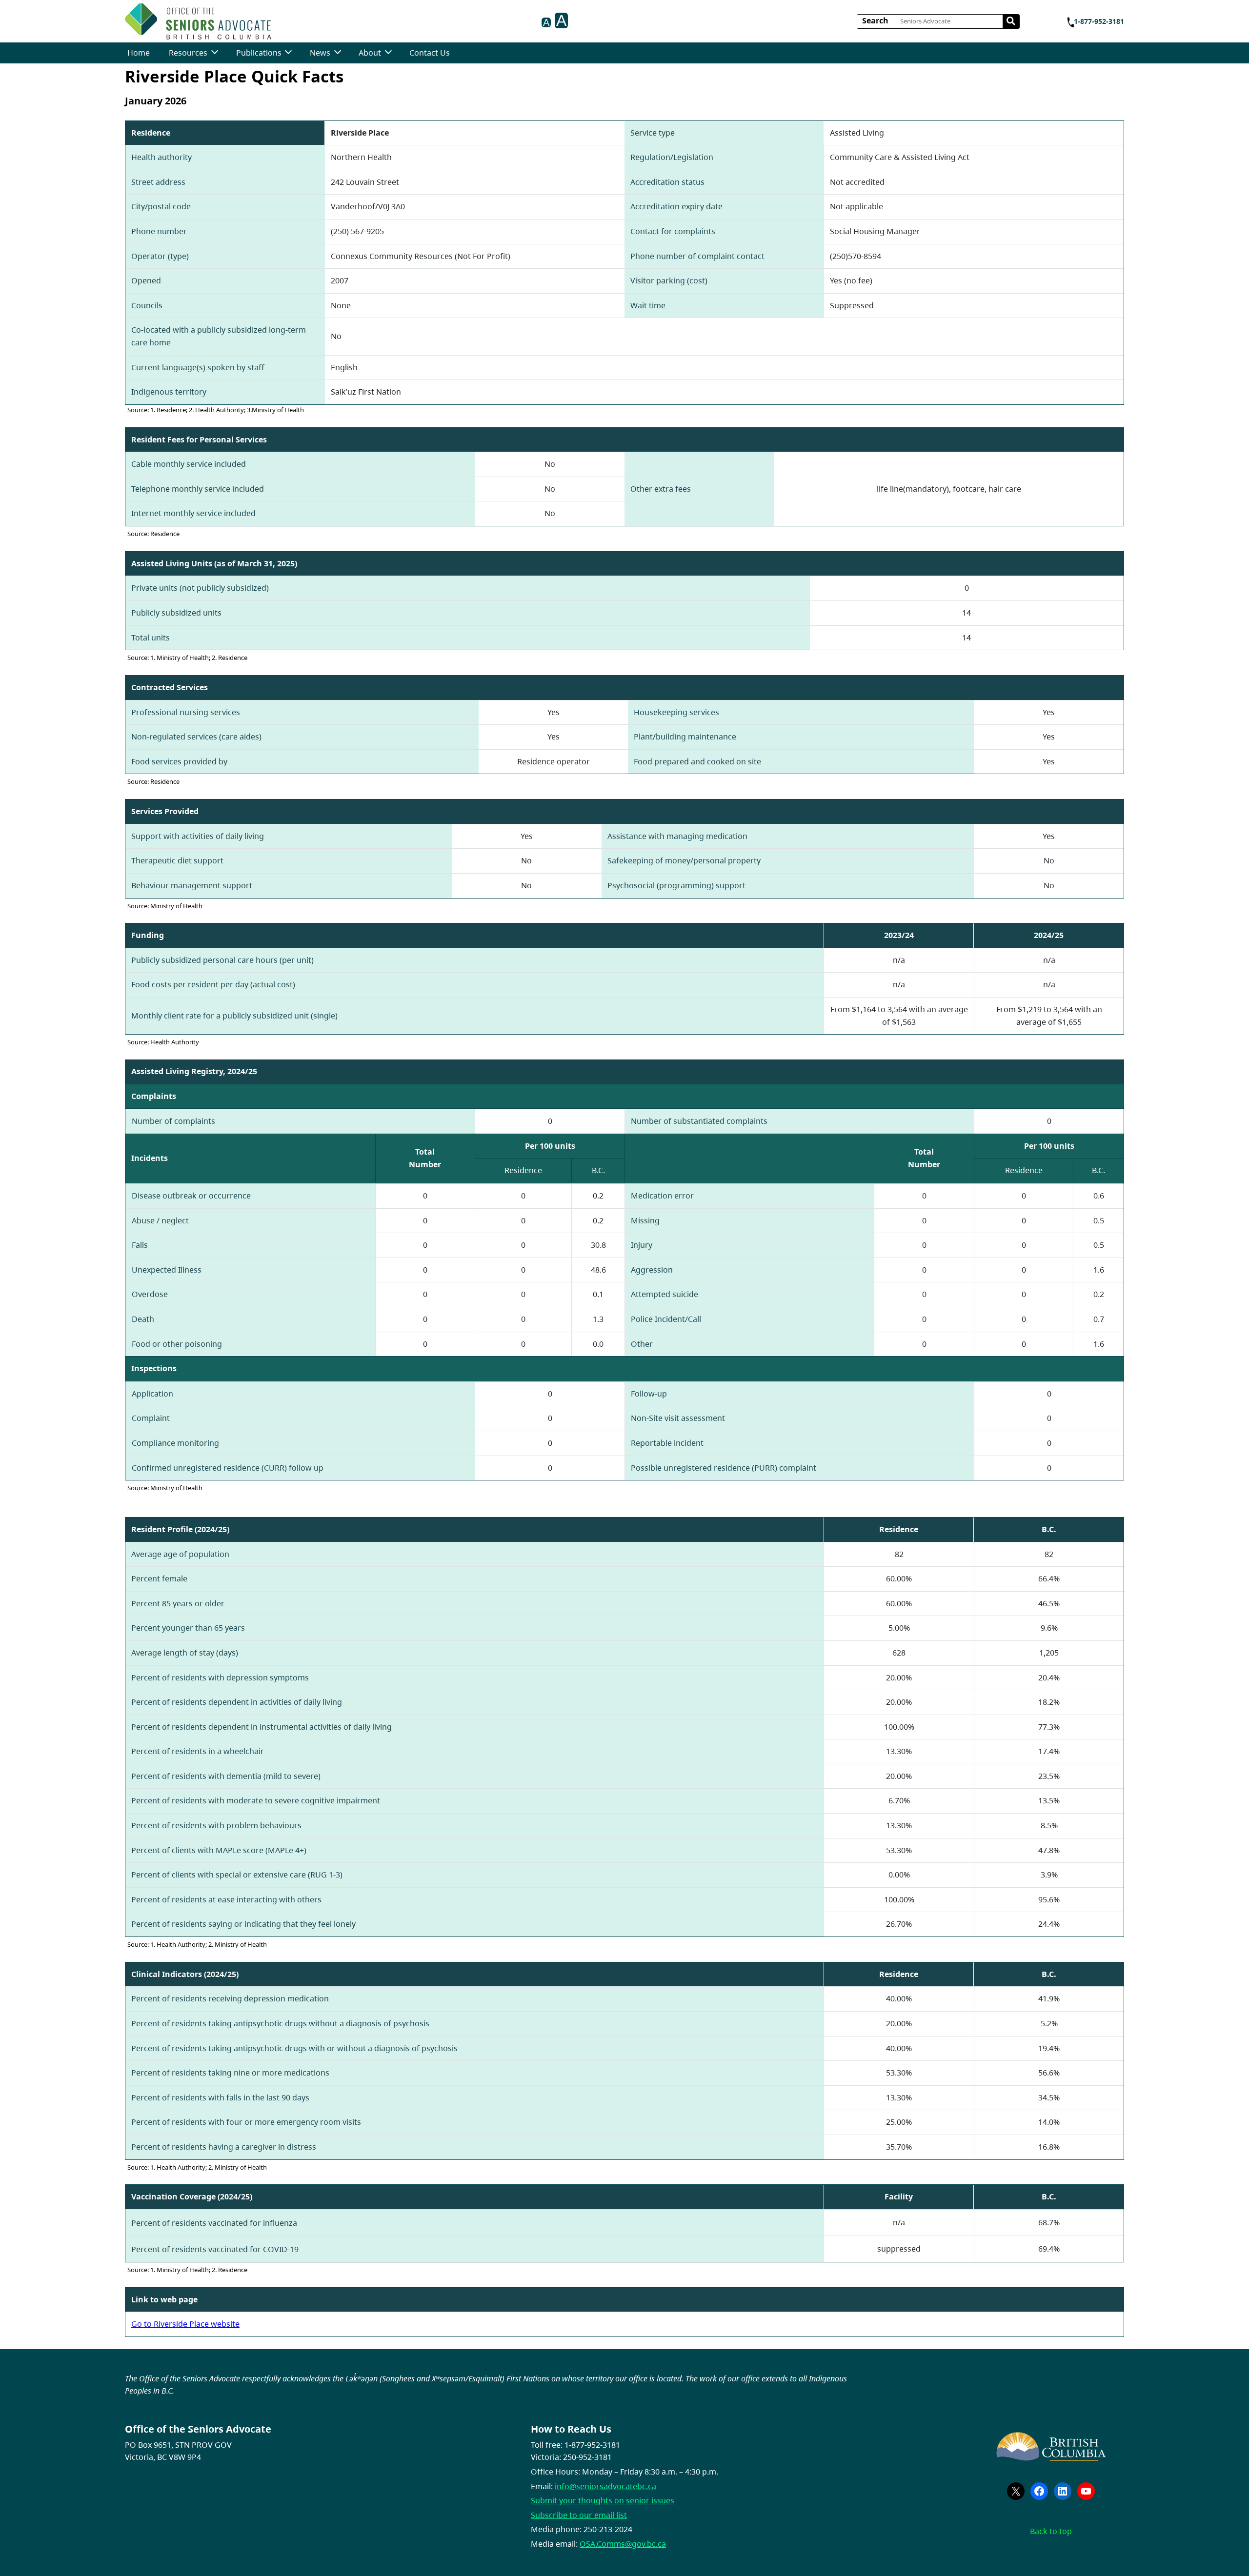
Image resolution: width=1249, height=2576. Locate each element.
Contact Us (430, 53)
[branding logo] (198, 21)
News (320, 53)
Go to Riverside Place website (185, 2324)
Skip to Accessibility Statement (275, 23)
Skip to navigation (275, 18)
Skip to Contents (275, 18)
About (370, 53)
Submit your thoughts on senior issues (603, 2500)
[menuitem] (139, 53)
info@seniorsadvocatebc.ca (605, 2486)
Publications (259, 53)
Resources (188, 53)
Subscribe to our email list (579, 2515)
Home (139, 53)
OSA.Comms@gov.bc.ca (623, 2544)
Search (875, 20)
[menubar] (289, 53)
